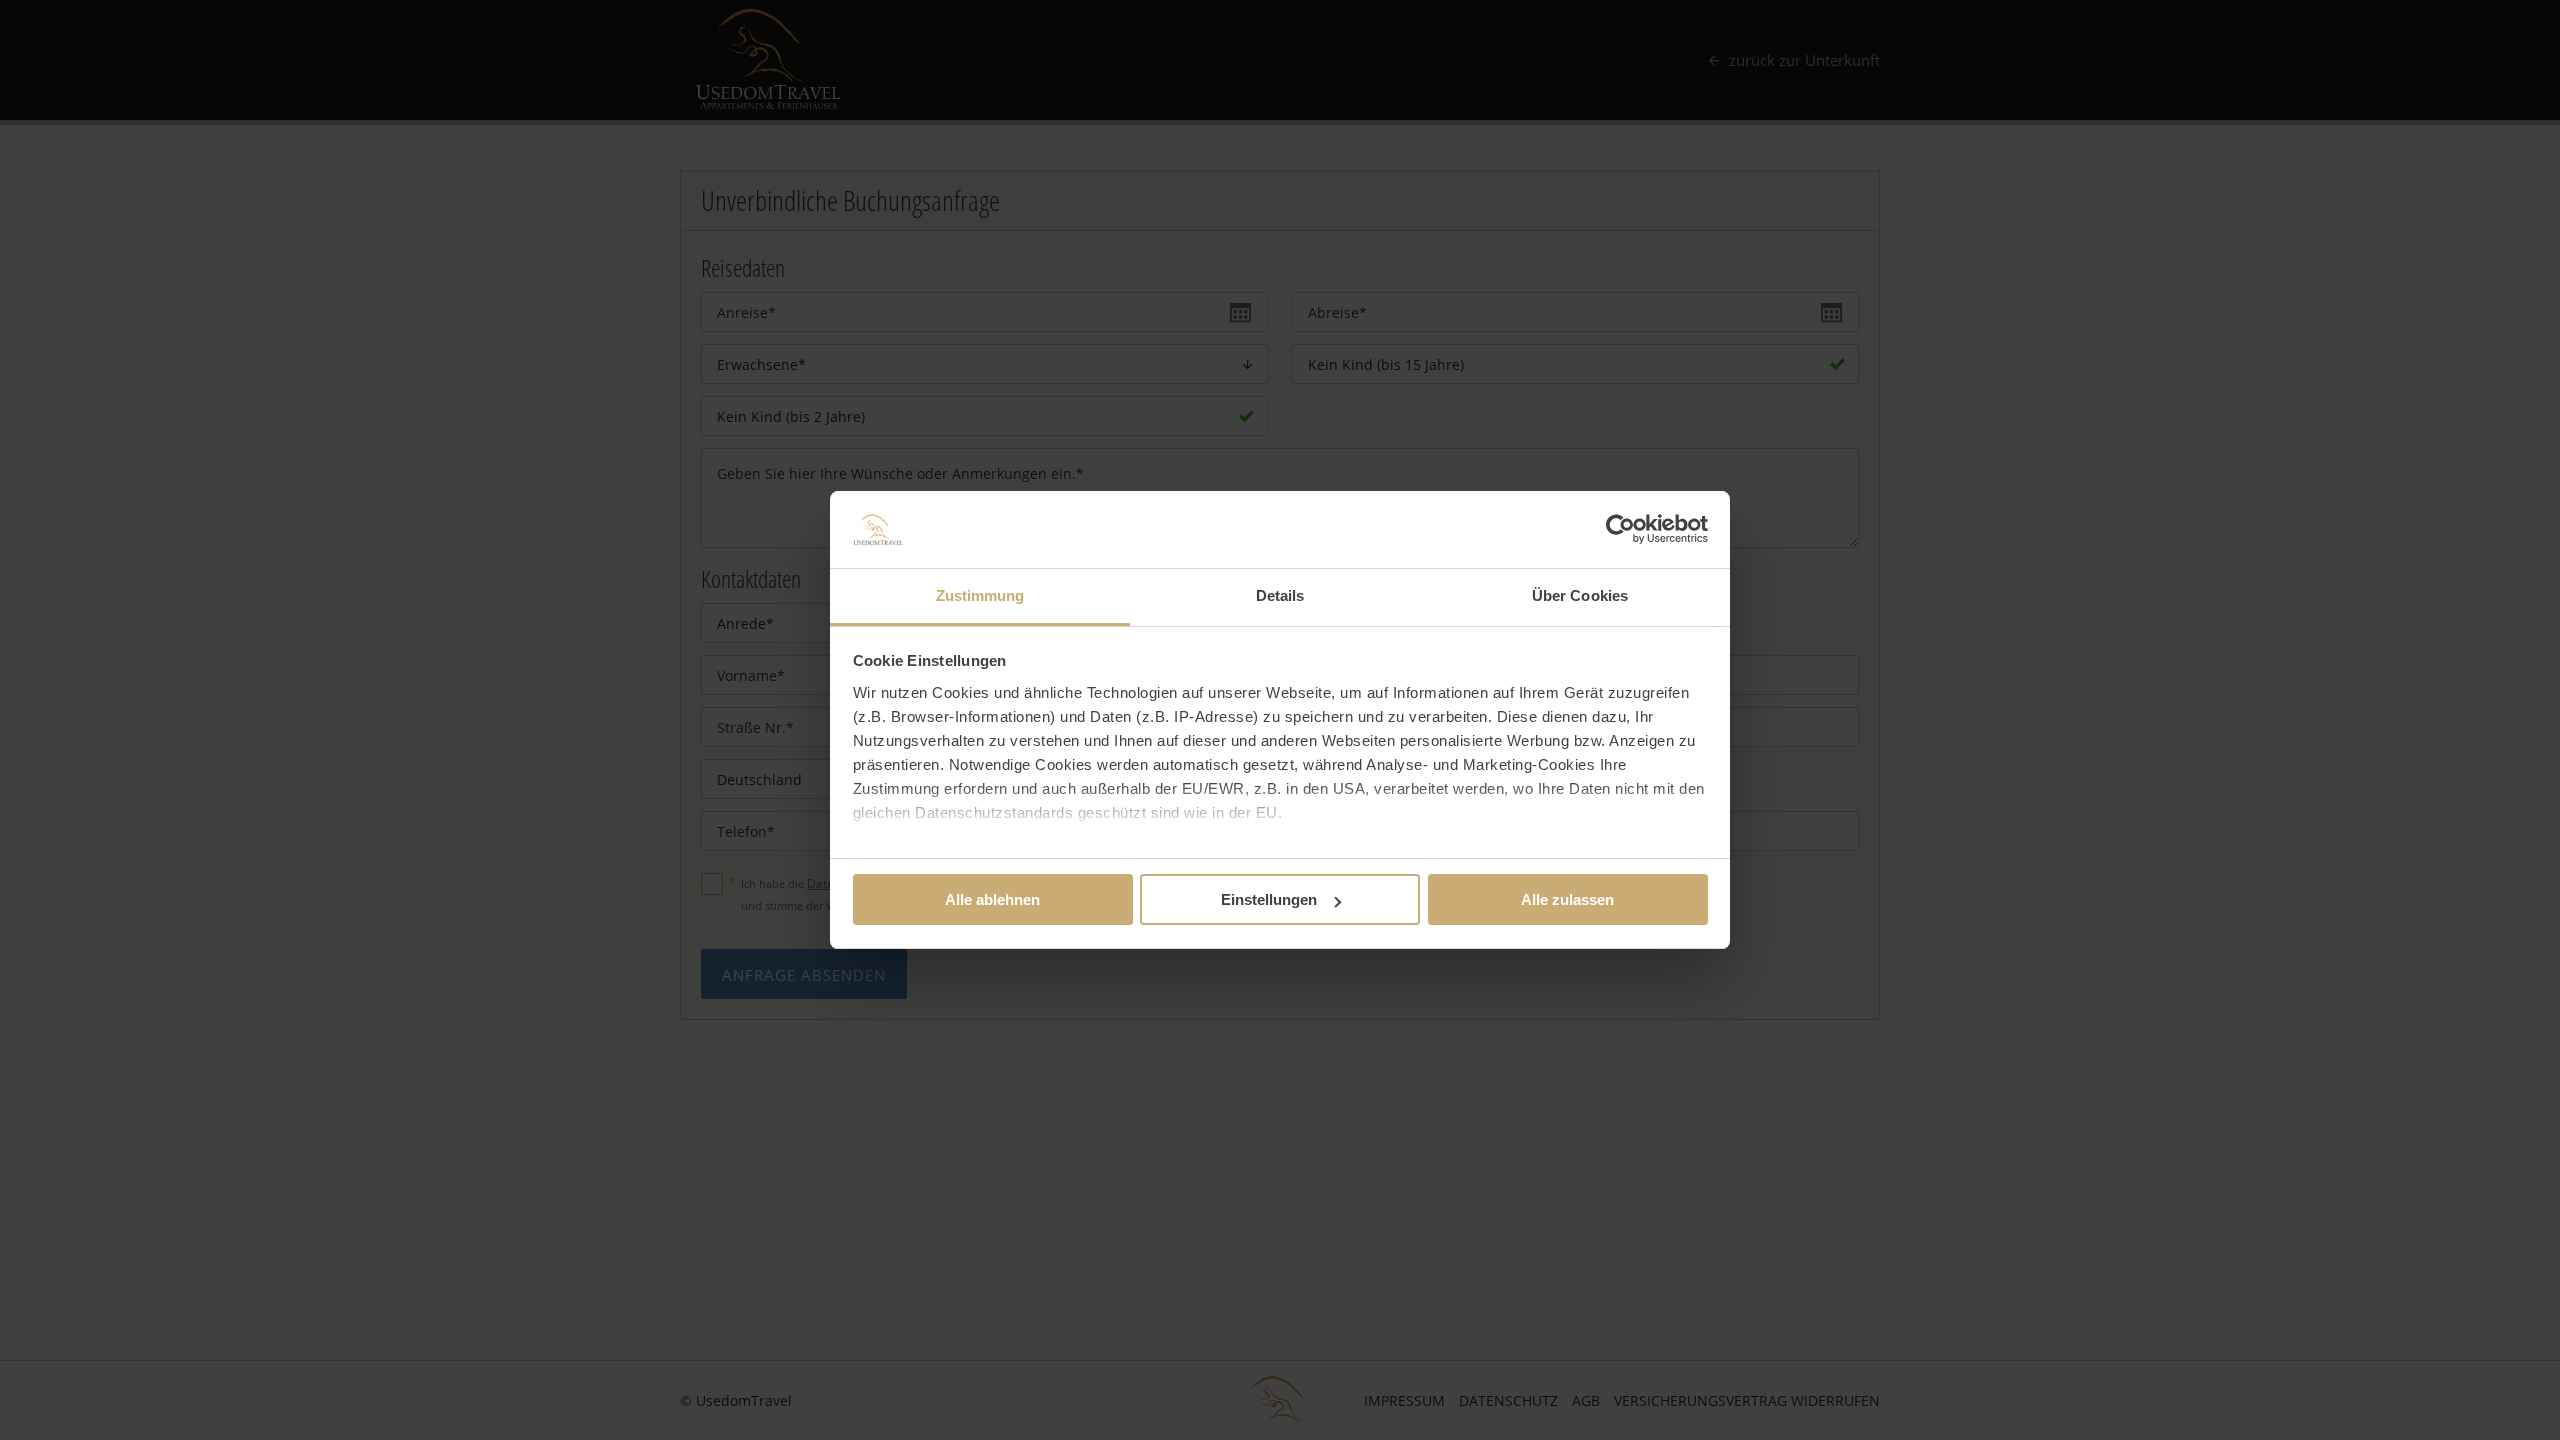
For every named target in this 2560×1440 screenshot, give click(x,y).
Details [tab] (1280, 595)
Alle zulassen (1567, 899)
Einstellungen (1269, 899)
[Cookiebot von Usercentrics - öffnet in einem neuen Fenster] (1620, 529)
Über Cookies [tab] (1580, 595)
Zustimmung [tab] (980, 595)
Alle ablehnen (992, 899)
